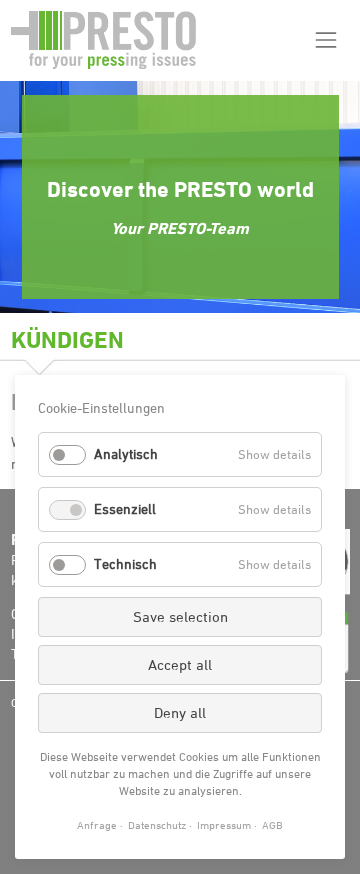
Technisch (125, 563)
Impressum (224, 824)
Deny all (180, 712)
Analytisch (126, 453)
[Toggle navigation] (325, 40)
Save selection (180, 616)
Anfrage (97, 824)
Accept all (180, 664)
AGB (272, 824)
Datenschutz (157, 824)
